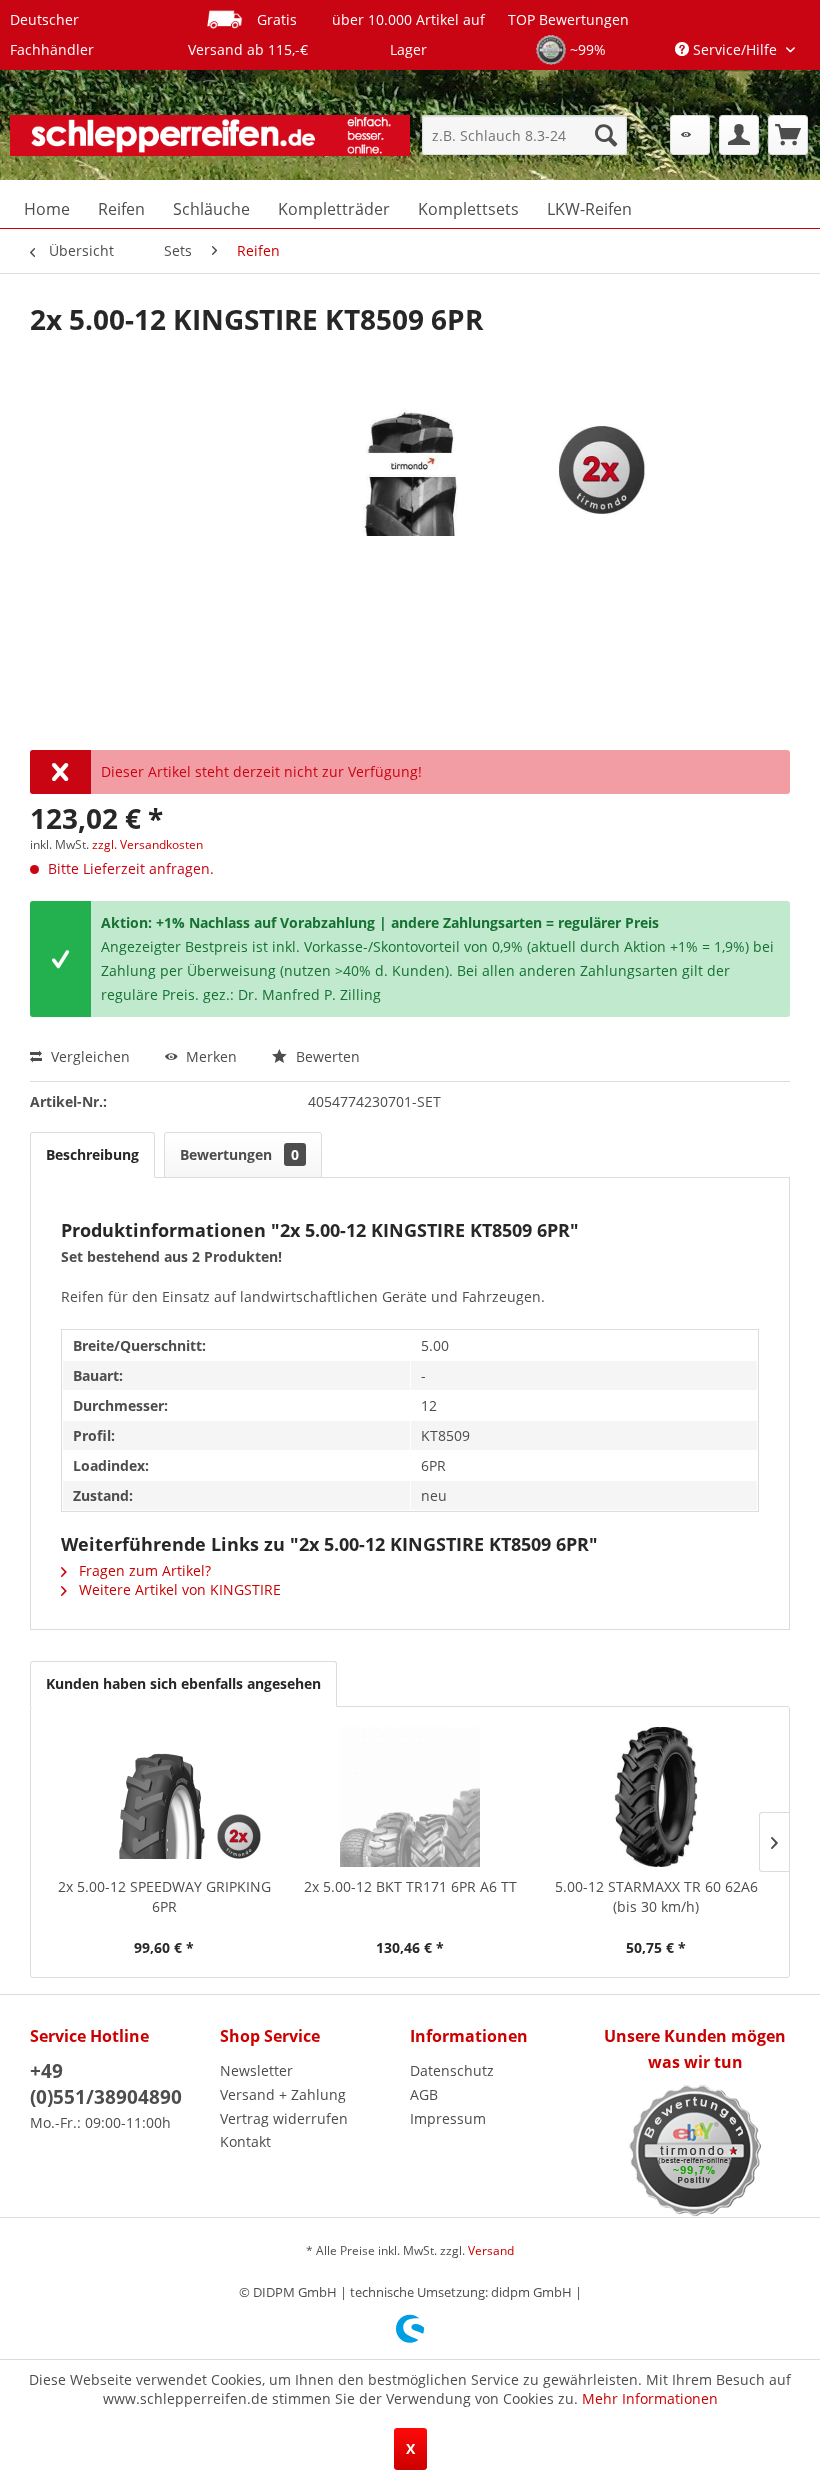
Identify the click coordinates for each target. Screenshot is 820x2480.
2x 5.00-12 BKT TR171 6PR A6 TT (410, 1886)
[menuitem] (524, 135)
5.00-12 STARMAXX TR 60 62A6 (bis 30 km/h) (656, 1896)
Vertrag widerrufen (284, 2118)
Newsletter (256, 2070)
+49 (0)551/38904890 (106, 2084)
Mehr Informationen (650, 2398)
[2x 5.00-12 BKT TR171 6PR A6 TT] (410, 1797)
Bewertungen (239, 1154)
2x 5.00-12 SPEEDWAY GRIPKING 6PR (164, 1896)
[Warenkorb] (788, 135)
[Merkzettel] (690, 135)
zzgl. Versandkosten (147, 844)
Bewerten (326, 1056)
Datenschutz (452, 2070)
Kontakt (245, 2141)
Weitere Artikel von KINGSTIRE (178, 1589)
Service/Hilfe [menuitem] (735, 49)
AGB (424, 2094)
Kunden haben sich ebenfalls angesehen (183, 1683)
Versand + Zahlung (283, 2094)
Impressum (448, 2118)
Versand (491, 2250)
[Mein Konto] (739, 135)
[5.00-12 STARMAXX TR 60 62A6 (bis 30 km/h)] (656, 1797)
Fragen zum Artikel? (143, 1570)
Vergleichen (88, 1056)
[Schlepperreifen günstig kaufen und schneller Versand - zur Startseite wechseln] (210, 140)
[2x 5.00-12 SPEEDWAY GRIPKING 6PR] (164, 1797)
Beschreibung (92, 1154)
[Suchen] (606, 135)
